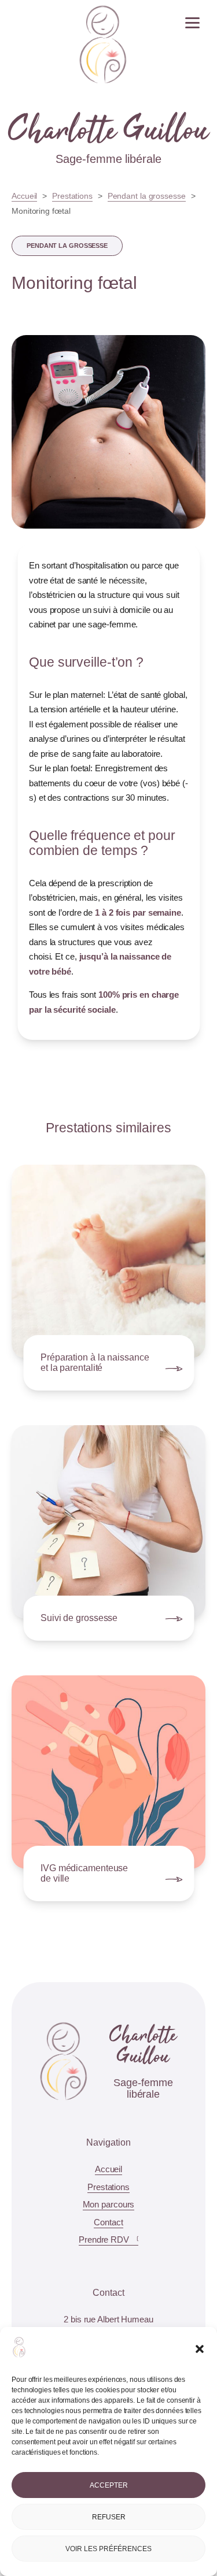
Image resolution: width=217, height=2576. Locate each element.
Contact (108, 2222)
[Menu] (192, 24)
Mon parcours (109, 2204)
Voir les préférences (108, 2549)
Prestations (72, 196)
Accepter (109, 2485)
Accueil (24, 196)
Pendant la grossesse (147, 196)
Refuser (109, 2517)
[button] (200, 2349)
